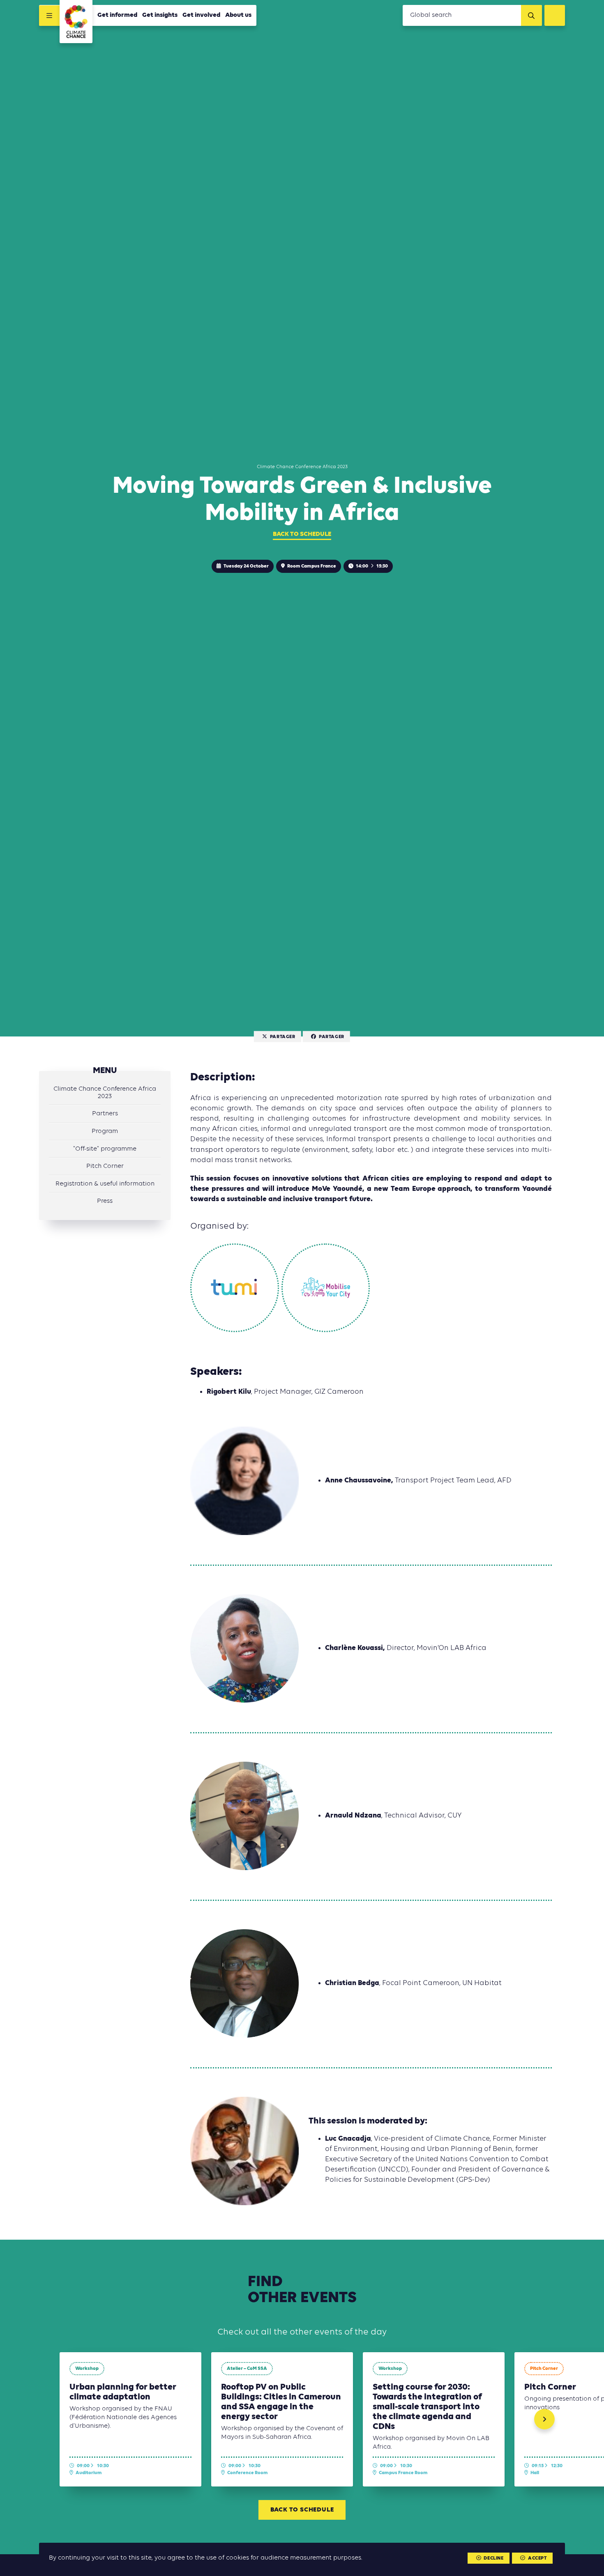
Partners (105, 1114)
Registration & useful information (105, 1184)
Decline (493, 2558)
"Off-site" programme (105, 1149)
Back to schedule (302, 534)
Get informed (117, 15)
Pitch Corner (105, 1166)
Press (105, 1201)
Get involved (201, 15)
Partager (283, 1037)
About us (238, 15)
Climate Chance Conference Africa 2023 (105, 1093)
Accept (537, 2558)
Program (105, 1131)
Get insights (160, 15)
